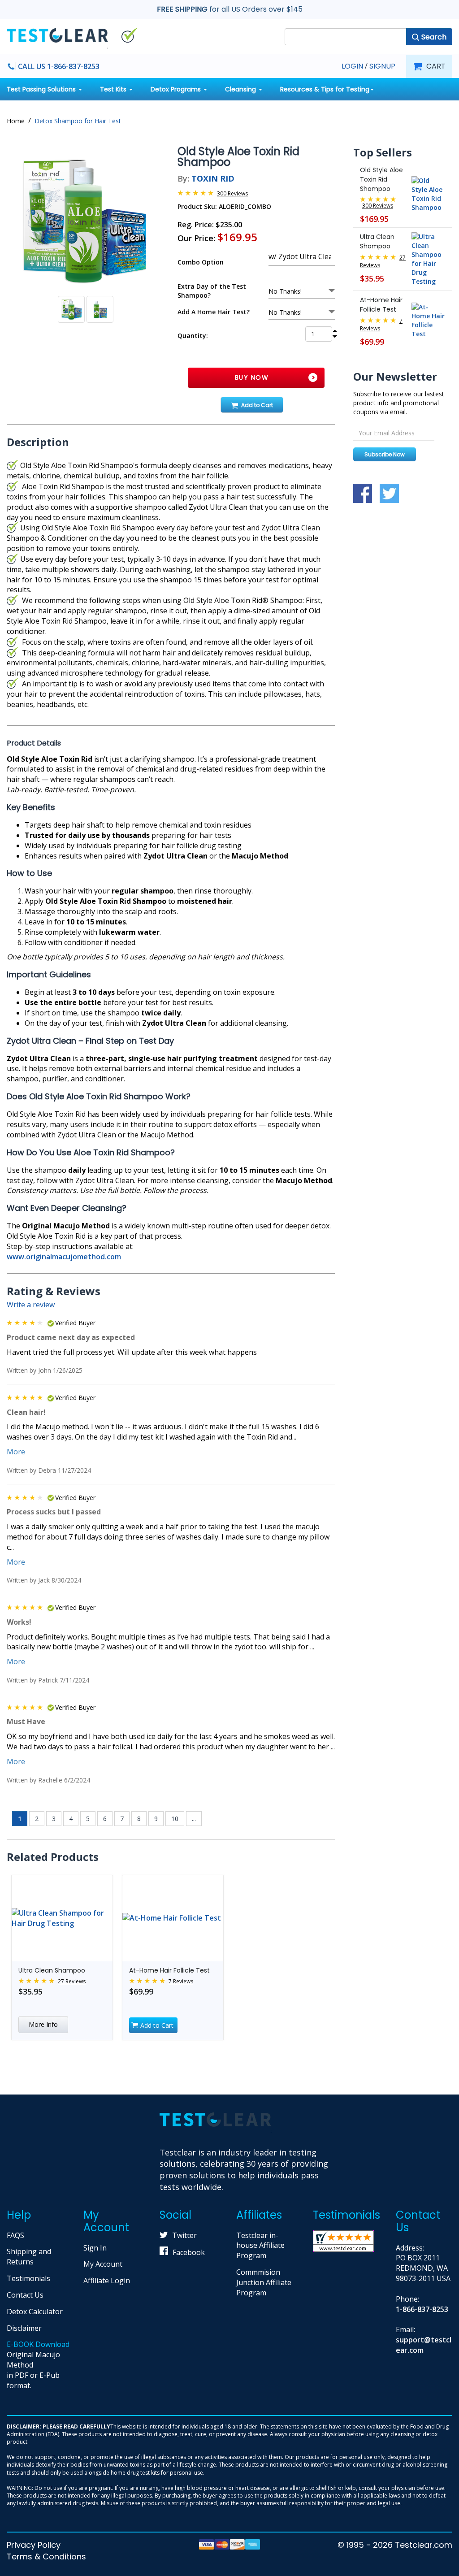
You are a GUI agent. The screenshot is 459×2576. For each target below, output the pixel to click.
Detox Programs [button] (177, 89)
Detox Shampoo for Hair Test (78, 121)
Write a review (31, 1305)
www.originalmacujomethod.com (64, 1257)
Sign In (95, 2248)
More (16, 1452)
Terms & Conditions (46, 2556)
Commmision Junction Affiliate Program (264, 2282)
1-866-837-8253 (422, 2309)
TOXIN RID (213, 178)
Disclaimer (24, 2328)
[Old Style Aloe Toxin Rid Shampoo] (85, 221)
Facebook (189, 2252)
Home (16, 121)
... (194, 1819)
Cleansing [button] (241, 89)
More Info (43, 2024)
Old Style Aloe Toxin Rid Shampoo (381, 179)
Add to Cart (257, 405)
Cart (436, 66)
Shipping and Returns (29, 2257)
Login (352, 66)
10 (175, 1819)
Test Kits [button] (114, 89)
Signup (382, 66)
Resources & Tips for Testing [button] (325, 89)
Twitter (184, 2235)
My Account (103, 2264)
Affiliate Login (107, 2281)
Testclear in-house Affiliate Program (260, 2246)
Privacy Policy (34, 2545)
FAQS (15, 2235)
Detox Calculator (35, 2311)
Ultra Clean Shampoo (52, 1970)
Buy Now (252, 377)
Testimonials (28, 2278)
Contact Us (25, 2295)
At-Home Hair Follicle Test (169, 1970)
